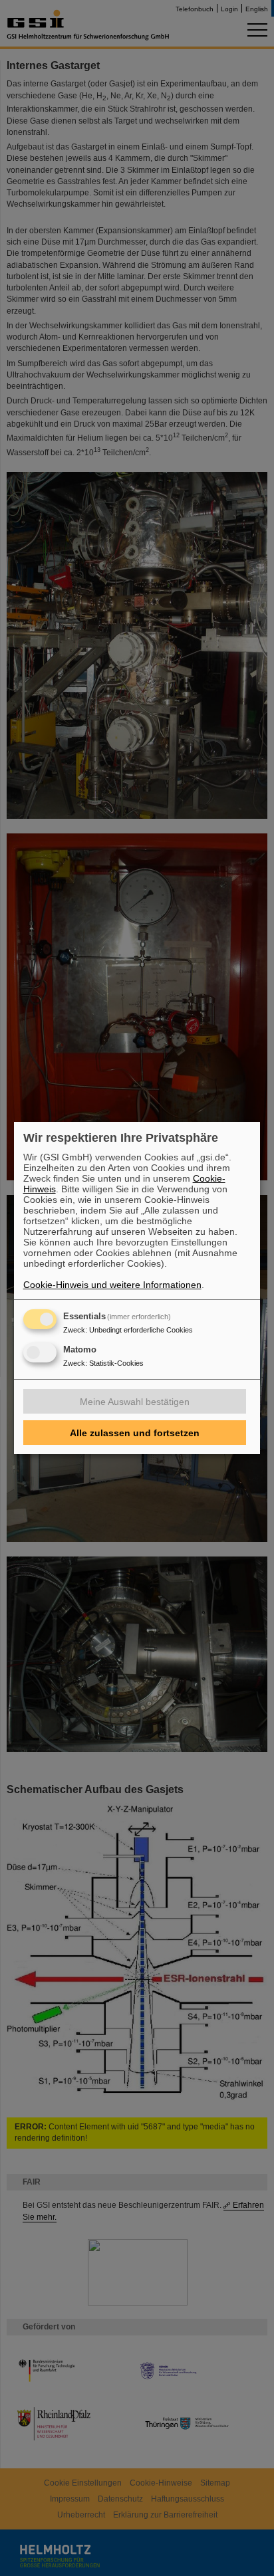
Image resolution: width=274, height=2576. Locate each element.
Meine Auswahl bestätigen (135, 1402)
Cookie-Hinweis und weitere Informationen (112, 1285)
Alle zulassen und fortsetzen (135, 1433)
